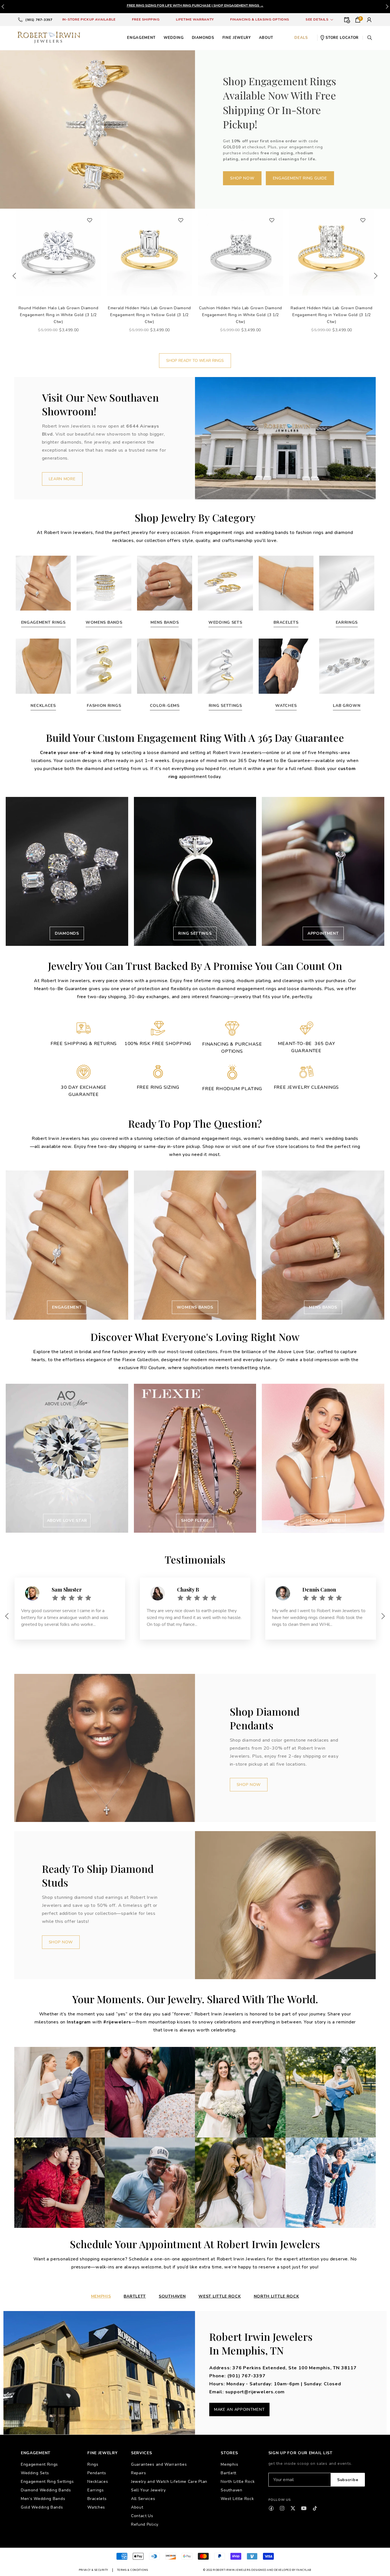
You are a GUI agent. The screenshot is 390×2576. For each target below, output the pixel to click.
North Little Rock (238, 2482)
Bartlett (135, 2296)
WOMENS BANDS (195, 1307)
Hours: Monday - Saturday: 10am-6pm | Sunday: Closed (275, 2384)
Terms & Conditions (133, 2570)
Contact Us (142, 2516)
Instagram (79, 2022)
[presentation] (387, 7)
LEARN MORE (62, 479)
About (137, 2507)
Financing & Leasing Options (260, 19)
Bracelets (97, 2499)
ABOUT (266, 38)
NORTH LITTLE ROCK (277, 2296)
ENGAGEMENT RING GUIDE (300, 178)
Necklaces (98, 2482)
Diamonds (203, 38)
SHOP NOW (242, 178)
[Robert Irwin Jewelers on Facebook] (271, 2508)
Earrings (96, 2490)
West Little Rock (220, 2296)
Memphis (229, 2464)
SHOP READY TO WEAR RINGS (195, 361)
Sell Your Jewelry (148, 2490)
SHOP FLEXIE (195, 1521)
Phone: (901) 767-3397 (237, 2376)
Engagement (141, 38)
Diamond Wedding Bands (46, 2490)
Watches (96, 2507)
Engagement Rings (39, 2464)
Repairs (139, 2473)
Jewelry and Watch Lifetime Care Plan (169, 2482)
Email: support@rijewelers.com (247, 2392)
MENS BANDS (323, 1307)
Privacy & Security (94, 2570)
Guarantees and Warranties (159, 2464)
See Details (317, 19)
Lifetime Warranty (195, 19)
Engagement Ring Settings (47, 2482)
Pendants (97, 2473)
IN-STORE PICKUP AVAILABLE (89, 19)
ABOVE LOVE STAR (67, 1521)
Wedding (174, 38)
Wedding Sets (35, 2473)
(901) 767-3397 (39, 20)
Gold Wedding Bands (42, 2507)
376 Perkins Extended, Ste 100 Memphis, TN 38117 (294, 2368)
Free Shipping (146, 19)
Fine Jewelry (237, 38)
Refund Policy (145, 2524)
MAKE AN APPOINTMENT (239, 2409)
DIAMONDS (67, 933)
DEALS (301, 38)
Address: (221, 2368)
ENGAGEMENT (67, 1307)
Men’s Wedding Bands (43, 2499)
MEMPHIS (101, 2296)
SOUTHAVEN (172, 2296)
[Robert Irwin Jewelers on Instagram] (282, 2508)
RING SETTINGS (195, 933)
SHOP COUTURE (323, 1521)
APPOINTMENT (323, 933)
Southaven (231, 2490)
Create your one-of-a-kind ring (77, 753)
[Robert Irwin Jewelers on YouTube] (304, 2508)
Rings (93, 2464)
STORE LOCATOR (342, 38)
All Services (143, 2499)
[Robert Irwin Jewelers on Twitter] (293, 2508)
